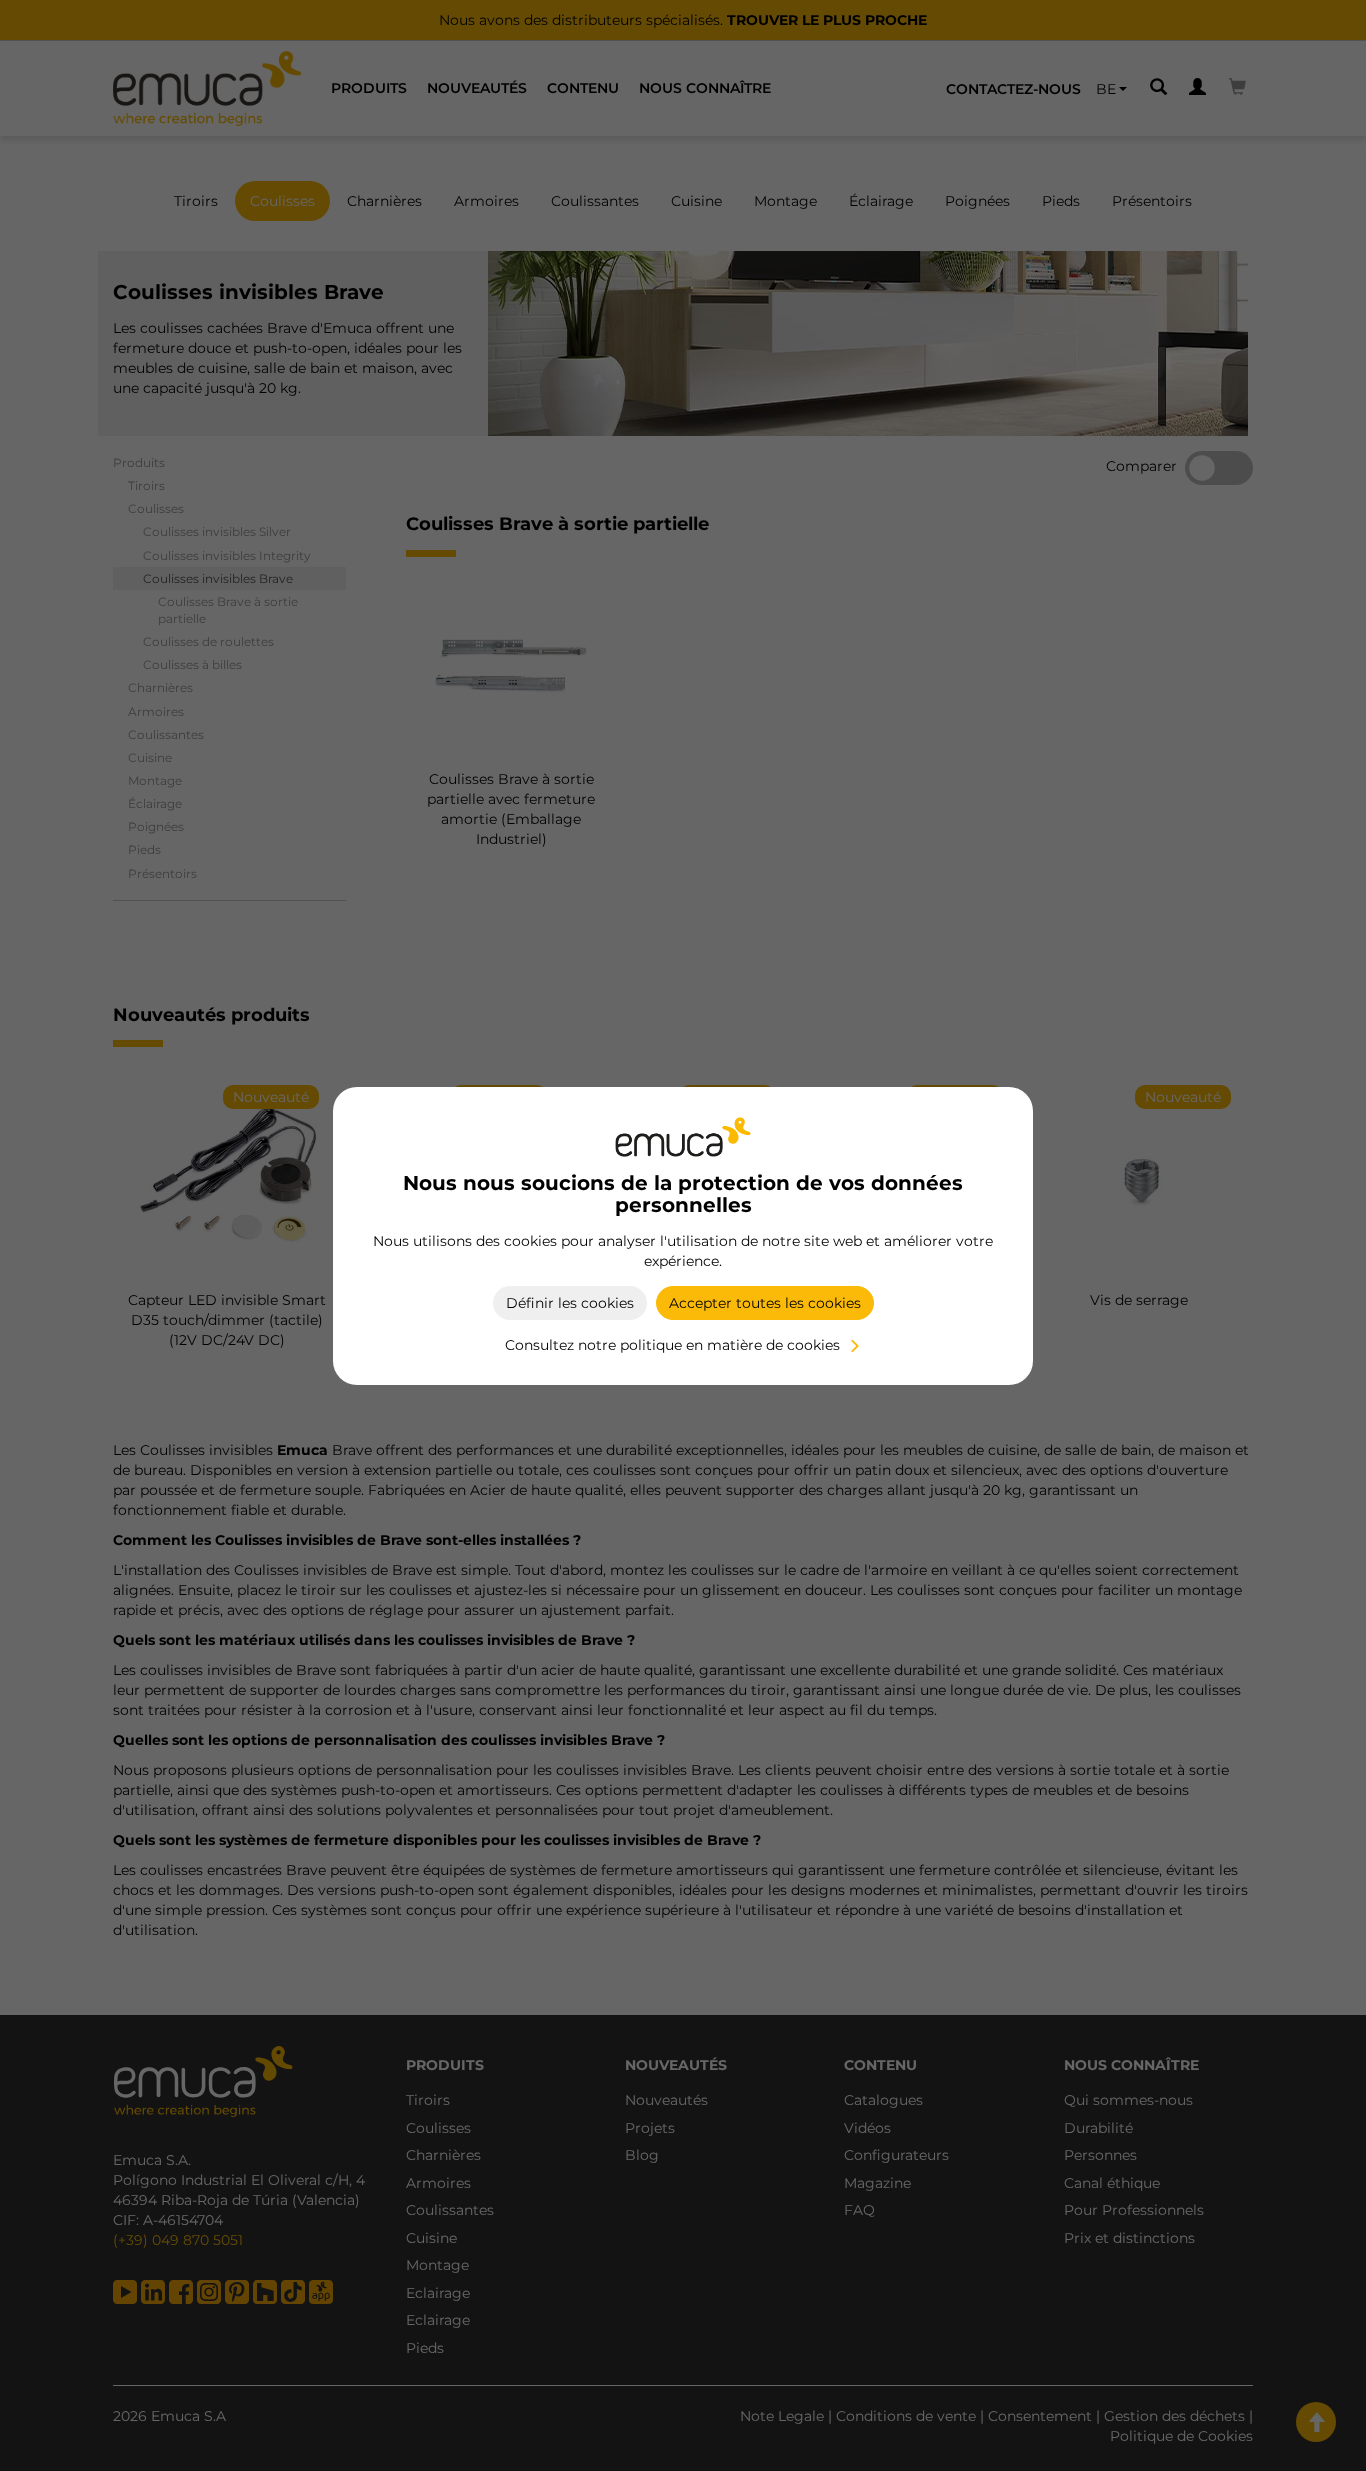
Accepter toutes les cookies (765, 1303)
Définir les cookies (570, 1303)
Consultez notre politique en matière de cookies (672, 1345)
